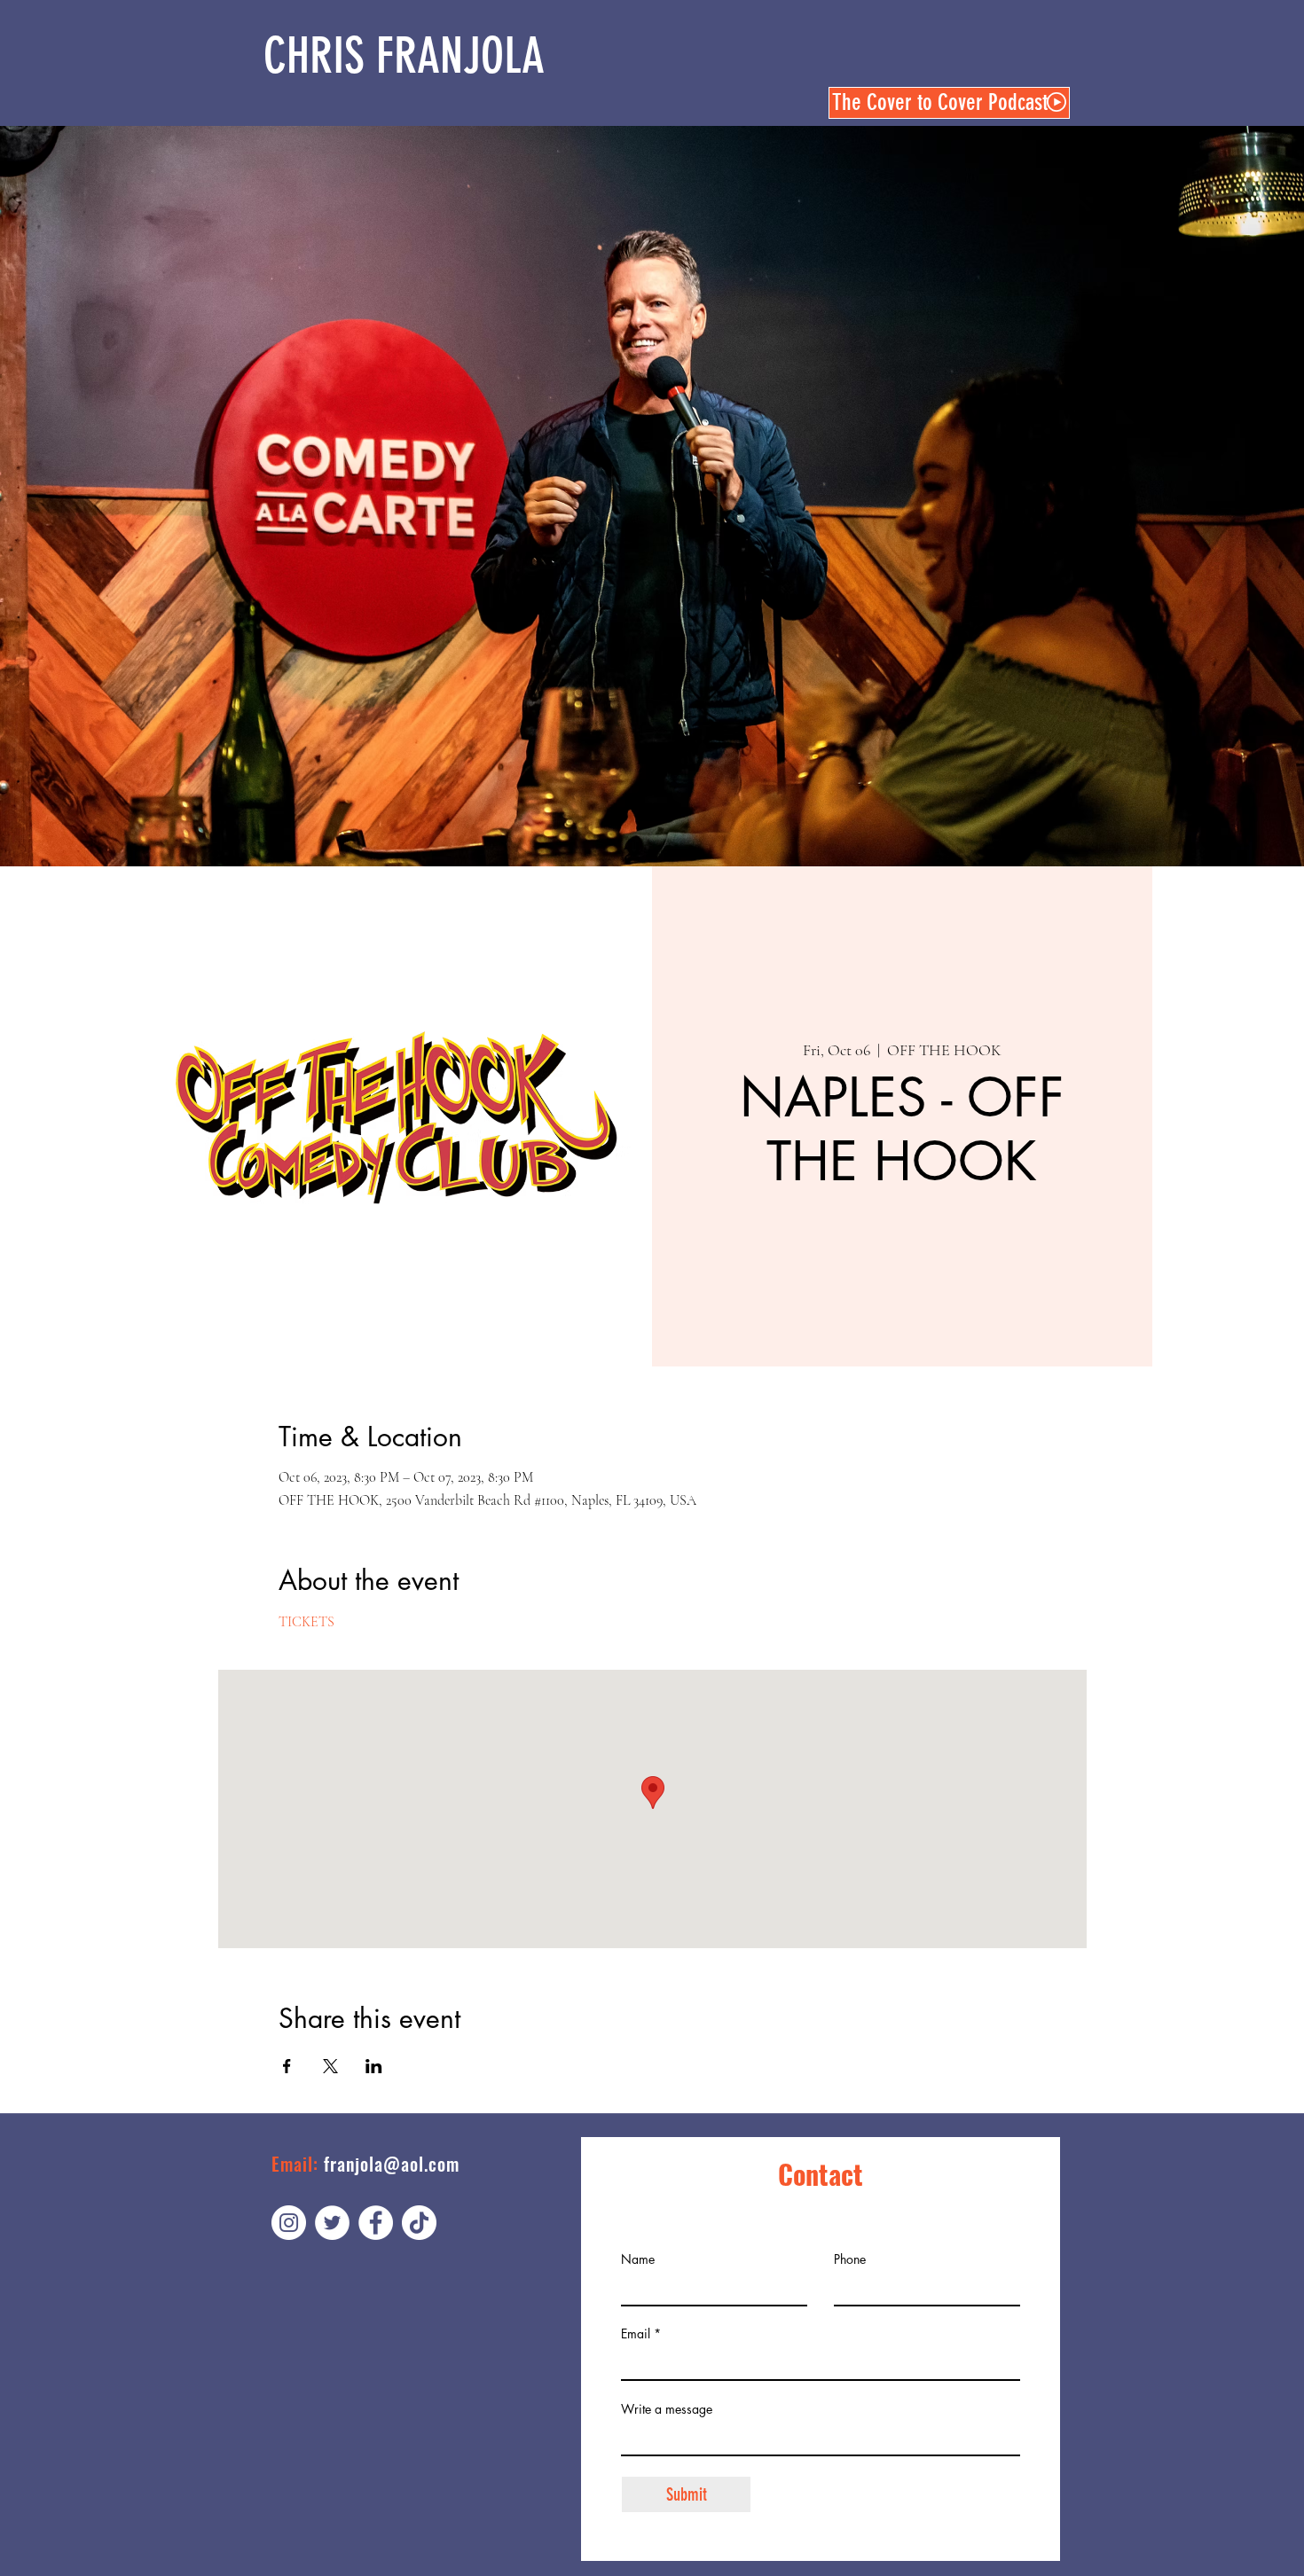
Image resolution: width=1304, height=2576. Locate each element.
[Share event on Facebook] (287, 2066)
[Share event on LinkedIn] (374, 2066)
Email (636, 2334)
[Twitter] (332, 2223)
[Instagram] (289, 2223)
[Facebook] (376, 2223)
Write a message (667, 2409)
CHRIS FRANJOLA (404, 56)
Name (638, 2259)
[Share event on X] (330, 2066)
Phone (850, 2259)
